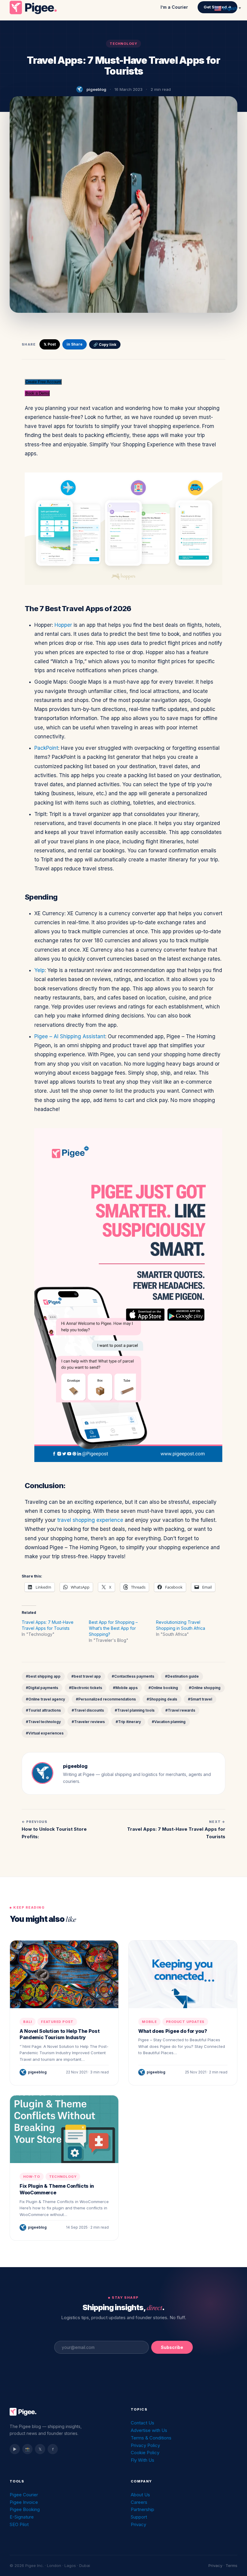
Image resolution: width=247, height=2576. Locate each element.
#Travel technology (43, 1722)
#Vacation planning (169, 1722)
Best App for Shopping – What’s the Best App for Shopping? (113, 1628)
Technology (123, 44)
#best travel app (86, 1676)
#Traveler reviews (88, 1722)
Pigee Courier (24, 2495)
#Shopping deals (162, 1699)
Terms (231, 2565)
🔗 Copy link (105, 345)
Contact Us (142, 2423)
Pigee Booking (25, 2509)
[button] (43, 382)
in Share (75, 344)
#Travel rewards (180, 1710)
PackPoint (46, 748)
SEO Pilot (19, 2524)
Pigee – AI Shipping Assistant (70, 1036)
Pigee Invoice (24, 2502)
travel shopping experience (90, 1520)
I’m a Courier (174, 7)
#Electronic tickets (86, 1688)
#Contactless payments (133, 1676)
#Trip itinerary (128, 1722)
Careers (139, 2502)
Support (139, 2517)
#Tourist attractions (43, 1710)
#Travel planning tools (135, 1710)
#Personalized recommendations (106, 1699)
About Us (140, 2495)
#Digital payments (42, 1688)
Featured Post (57, 2022)
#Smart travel (200, 1699)
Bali (28, 2022)
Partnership (142, 2509)
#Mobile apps (125, 1688)
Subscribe (172, 2347)
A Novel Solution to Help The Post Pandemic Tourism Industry (59, 2034)
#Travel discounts (88, 1710)
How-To (32, 2177)
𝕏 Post (50, 344)
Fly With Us (142, 2460)
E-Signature (22, 2517)
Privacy (138, 2524)
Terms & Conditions (151, 2438)
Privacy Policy (145, 2445)
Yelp (39, 970)
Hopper (63, 625)
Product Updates (185, 2022)
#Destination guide (182, 1676)
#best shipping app (43, 1676)
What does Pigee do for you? (173, 2031)
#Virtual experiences (45, 1733)
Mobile (149, 2022)
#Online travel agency (45, 1699)
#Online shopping (205, 1688)
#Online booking (163, 1688)
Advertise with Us (149, 2430)
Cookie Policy (145, 2453)
